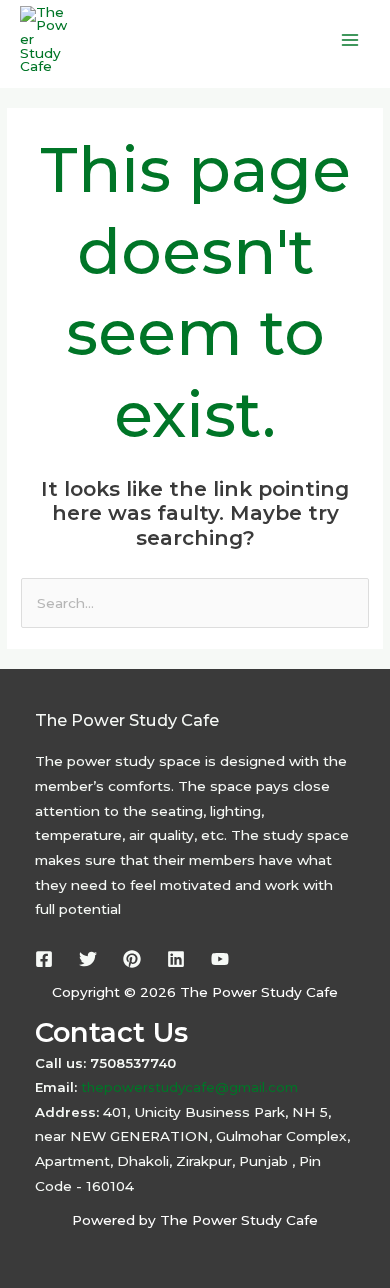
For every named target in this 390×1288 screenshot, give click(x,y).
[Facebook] (44, 959)
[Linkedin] (176, 959)
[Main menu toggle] (350, 40)
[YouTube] (220, 959)
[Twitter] (88, 959)
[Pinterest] (132, 959)
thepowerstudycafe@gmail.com (187, 1087)
